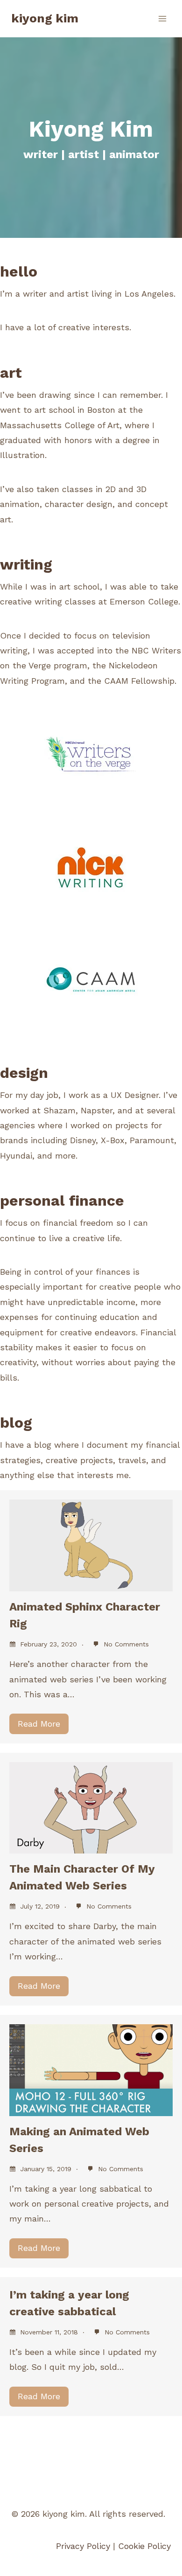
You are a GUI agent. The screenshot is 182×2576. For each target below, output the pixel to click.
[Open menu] (162, 18)
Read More (39, 1724)
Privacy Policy (83, 2546)
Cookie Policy (144, 2546)
